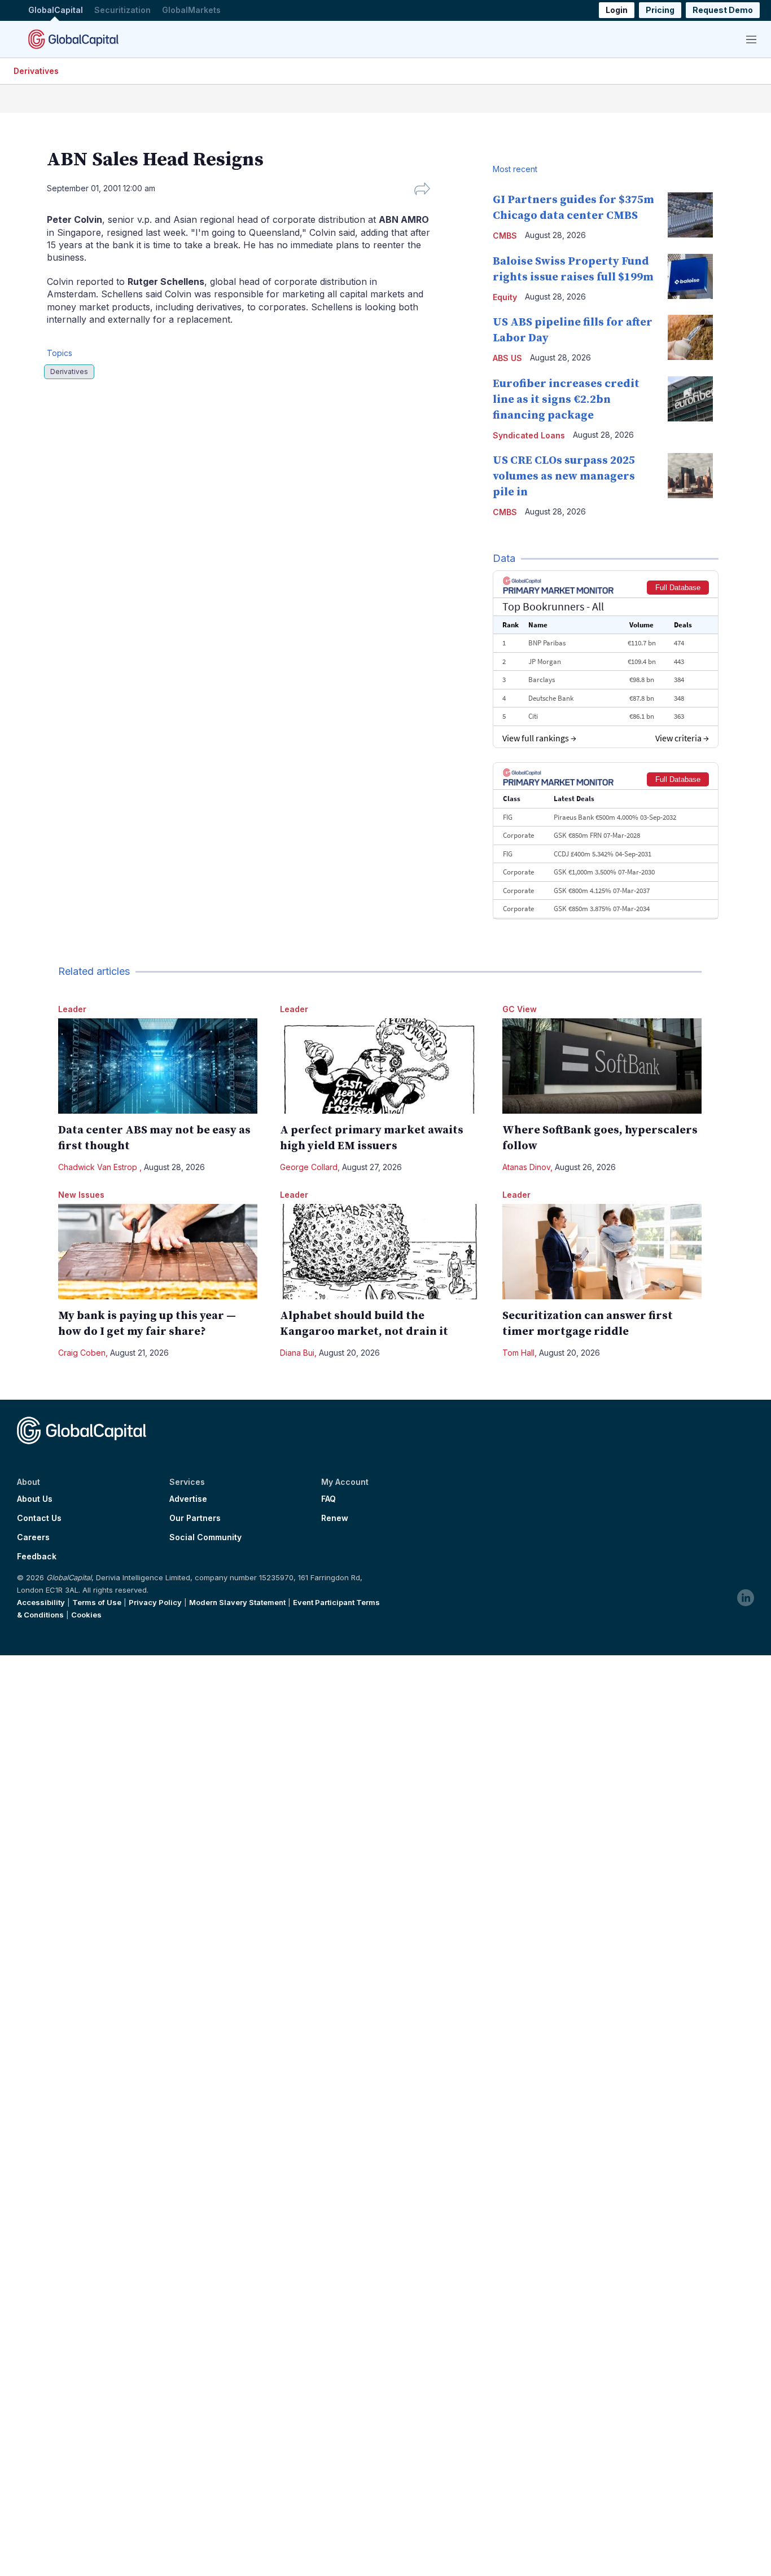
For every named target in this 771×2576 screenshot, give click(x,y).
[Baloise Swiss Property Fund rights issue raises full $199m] (690, 276)
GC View (520, 1009)
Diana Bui (297, 1353)
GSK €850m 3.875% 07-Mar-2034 (602, 909)
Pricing (660, 10)
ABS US (507, 358)
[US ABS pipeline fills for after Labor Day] (690, 337)
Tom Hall (518, 1353)
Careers (33, 1537)
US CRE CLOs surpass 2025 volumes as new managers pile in (564, 476)
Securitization (122, 10)
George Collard (309, 1167)
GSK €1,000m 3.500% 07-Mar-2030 (604, 872)
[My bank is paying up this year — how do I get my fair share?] (158, 1252)
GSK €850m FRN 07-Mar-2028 (597, 835)
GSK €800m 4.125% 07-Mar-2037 (602, 891)
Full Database (678, 588)
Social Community (205, 1537)
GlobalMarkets (191, 10)
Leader (72, 1009)
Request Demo (723, 10)
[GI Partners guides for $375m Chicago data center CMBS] (690, 215)
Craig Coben (82, 1353)
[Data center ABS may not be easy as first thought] (158, 1066)
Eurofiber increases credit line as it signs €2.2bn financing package (566, 400)
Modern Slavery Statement (237, 1602)
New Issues (81, 1195)
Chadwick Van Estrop (99, 1167)
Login (617, 10)
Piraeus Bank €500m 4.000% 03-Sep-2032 (615, 817)
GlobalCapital (56, 10)
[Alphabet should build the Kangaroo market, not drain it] (380, 1252)
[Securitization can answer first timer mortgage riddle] (602, 1252)
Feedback (37, 1557)
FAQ (328, 1499)
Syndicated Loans (529, 435)
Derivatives (36, 71)
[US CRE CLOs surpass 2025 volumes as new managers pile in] (690, 476)
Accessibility (41, 1602)
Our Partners (195, 1518)
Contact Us (39, 1518)
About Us (35, 1499)
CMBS (505, 236)
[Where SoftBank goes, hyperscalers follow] (602, 1066)
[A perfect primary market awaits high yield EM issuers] (380, 1066)
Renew (335, 1518)
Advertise (188, 1499)
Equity (505, 297)
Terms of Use (97, 1602)
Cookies (86, 1615)
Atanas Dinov (526, 1167)
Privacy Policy (155, 1602)
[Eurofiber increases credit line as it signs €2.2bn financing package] (690, 399)
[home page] (73, 39)
